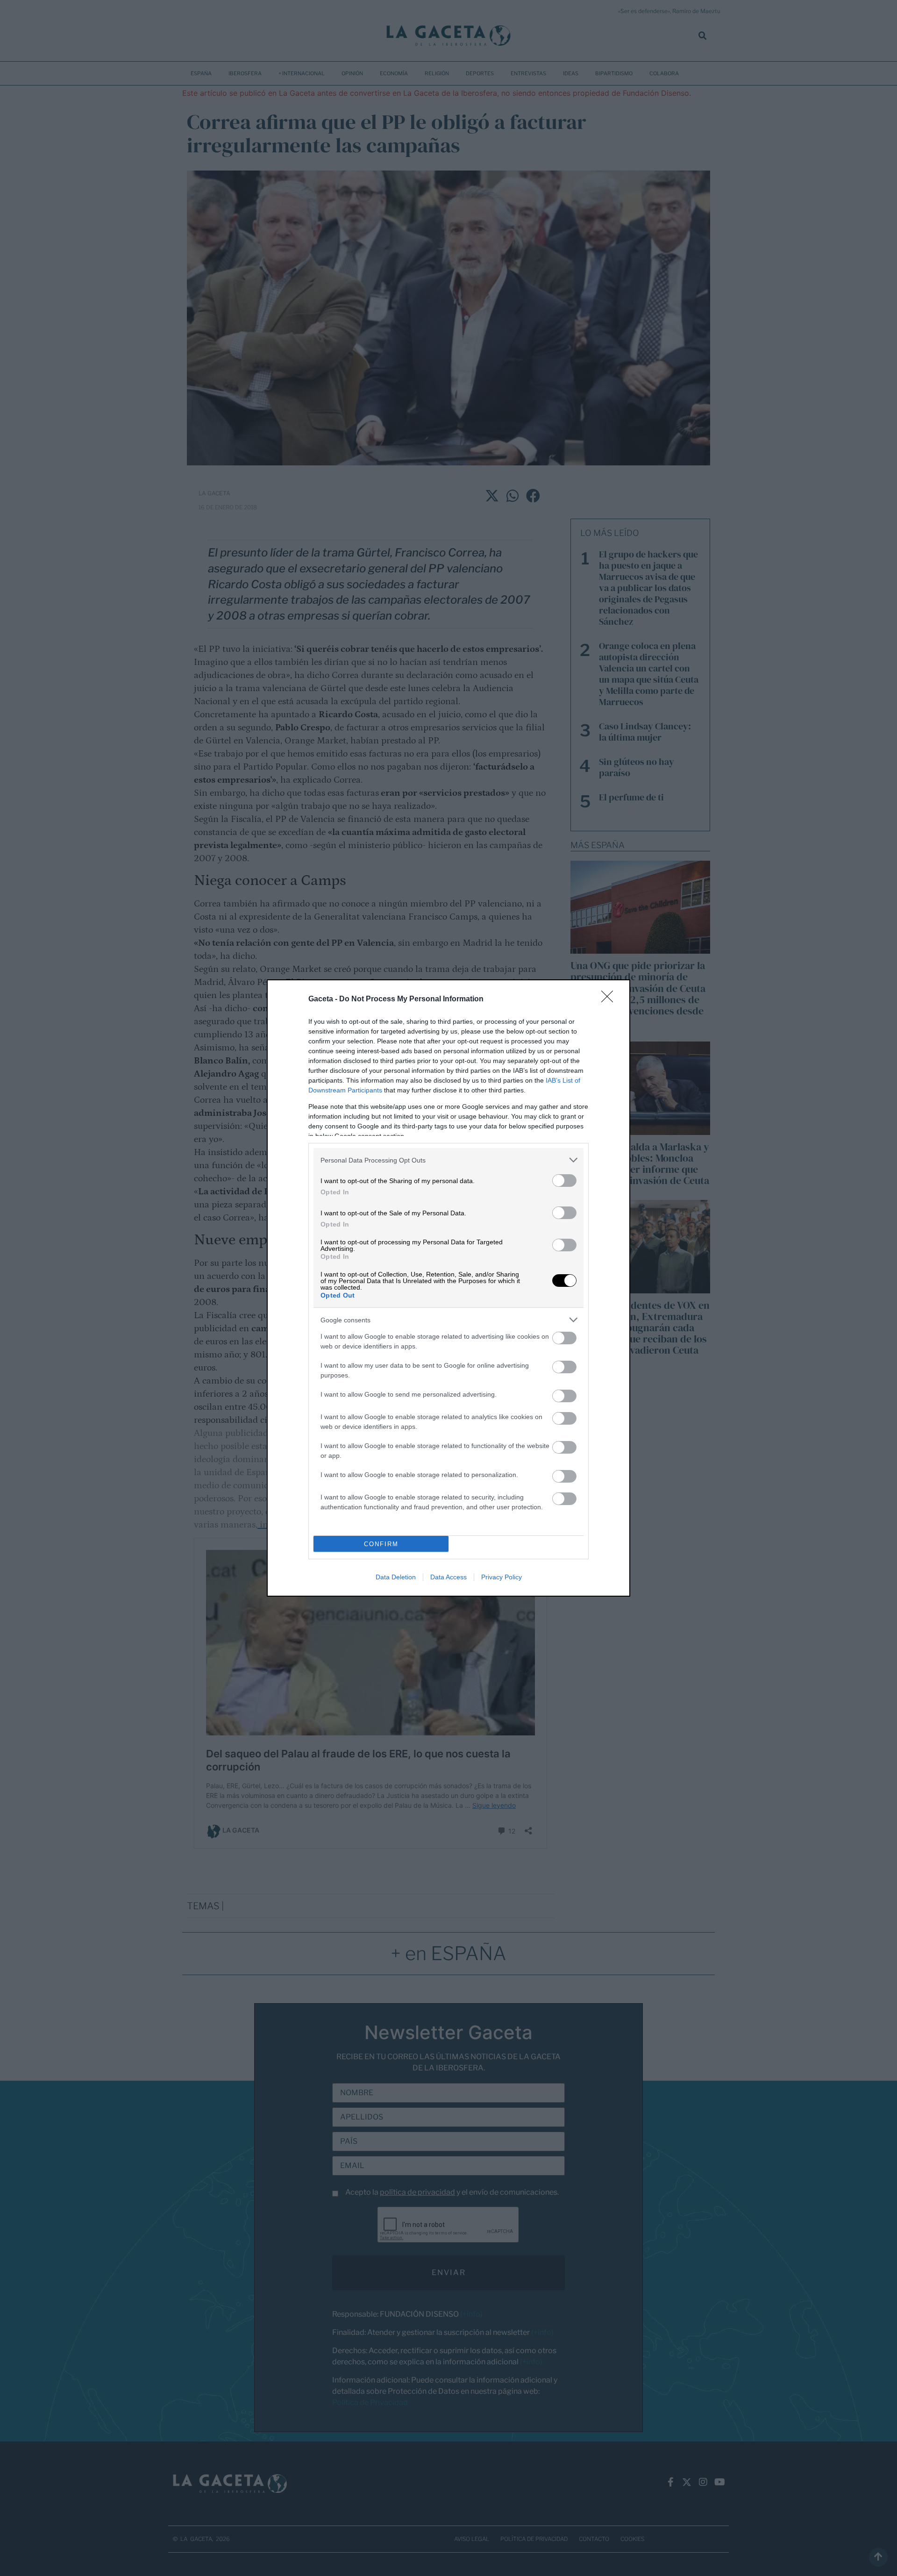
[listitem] (448, 1160)
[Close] (610, 999)
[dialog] (448, 1288)
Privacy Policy (502, 1577)
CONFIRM (381, 1544)
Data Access (448, 1577)
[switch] (564, 1181)
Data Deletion (396, 1577)
